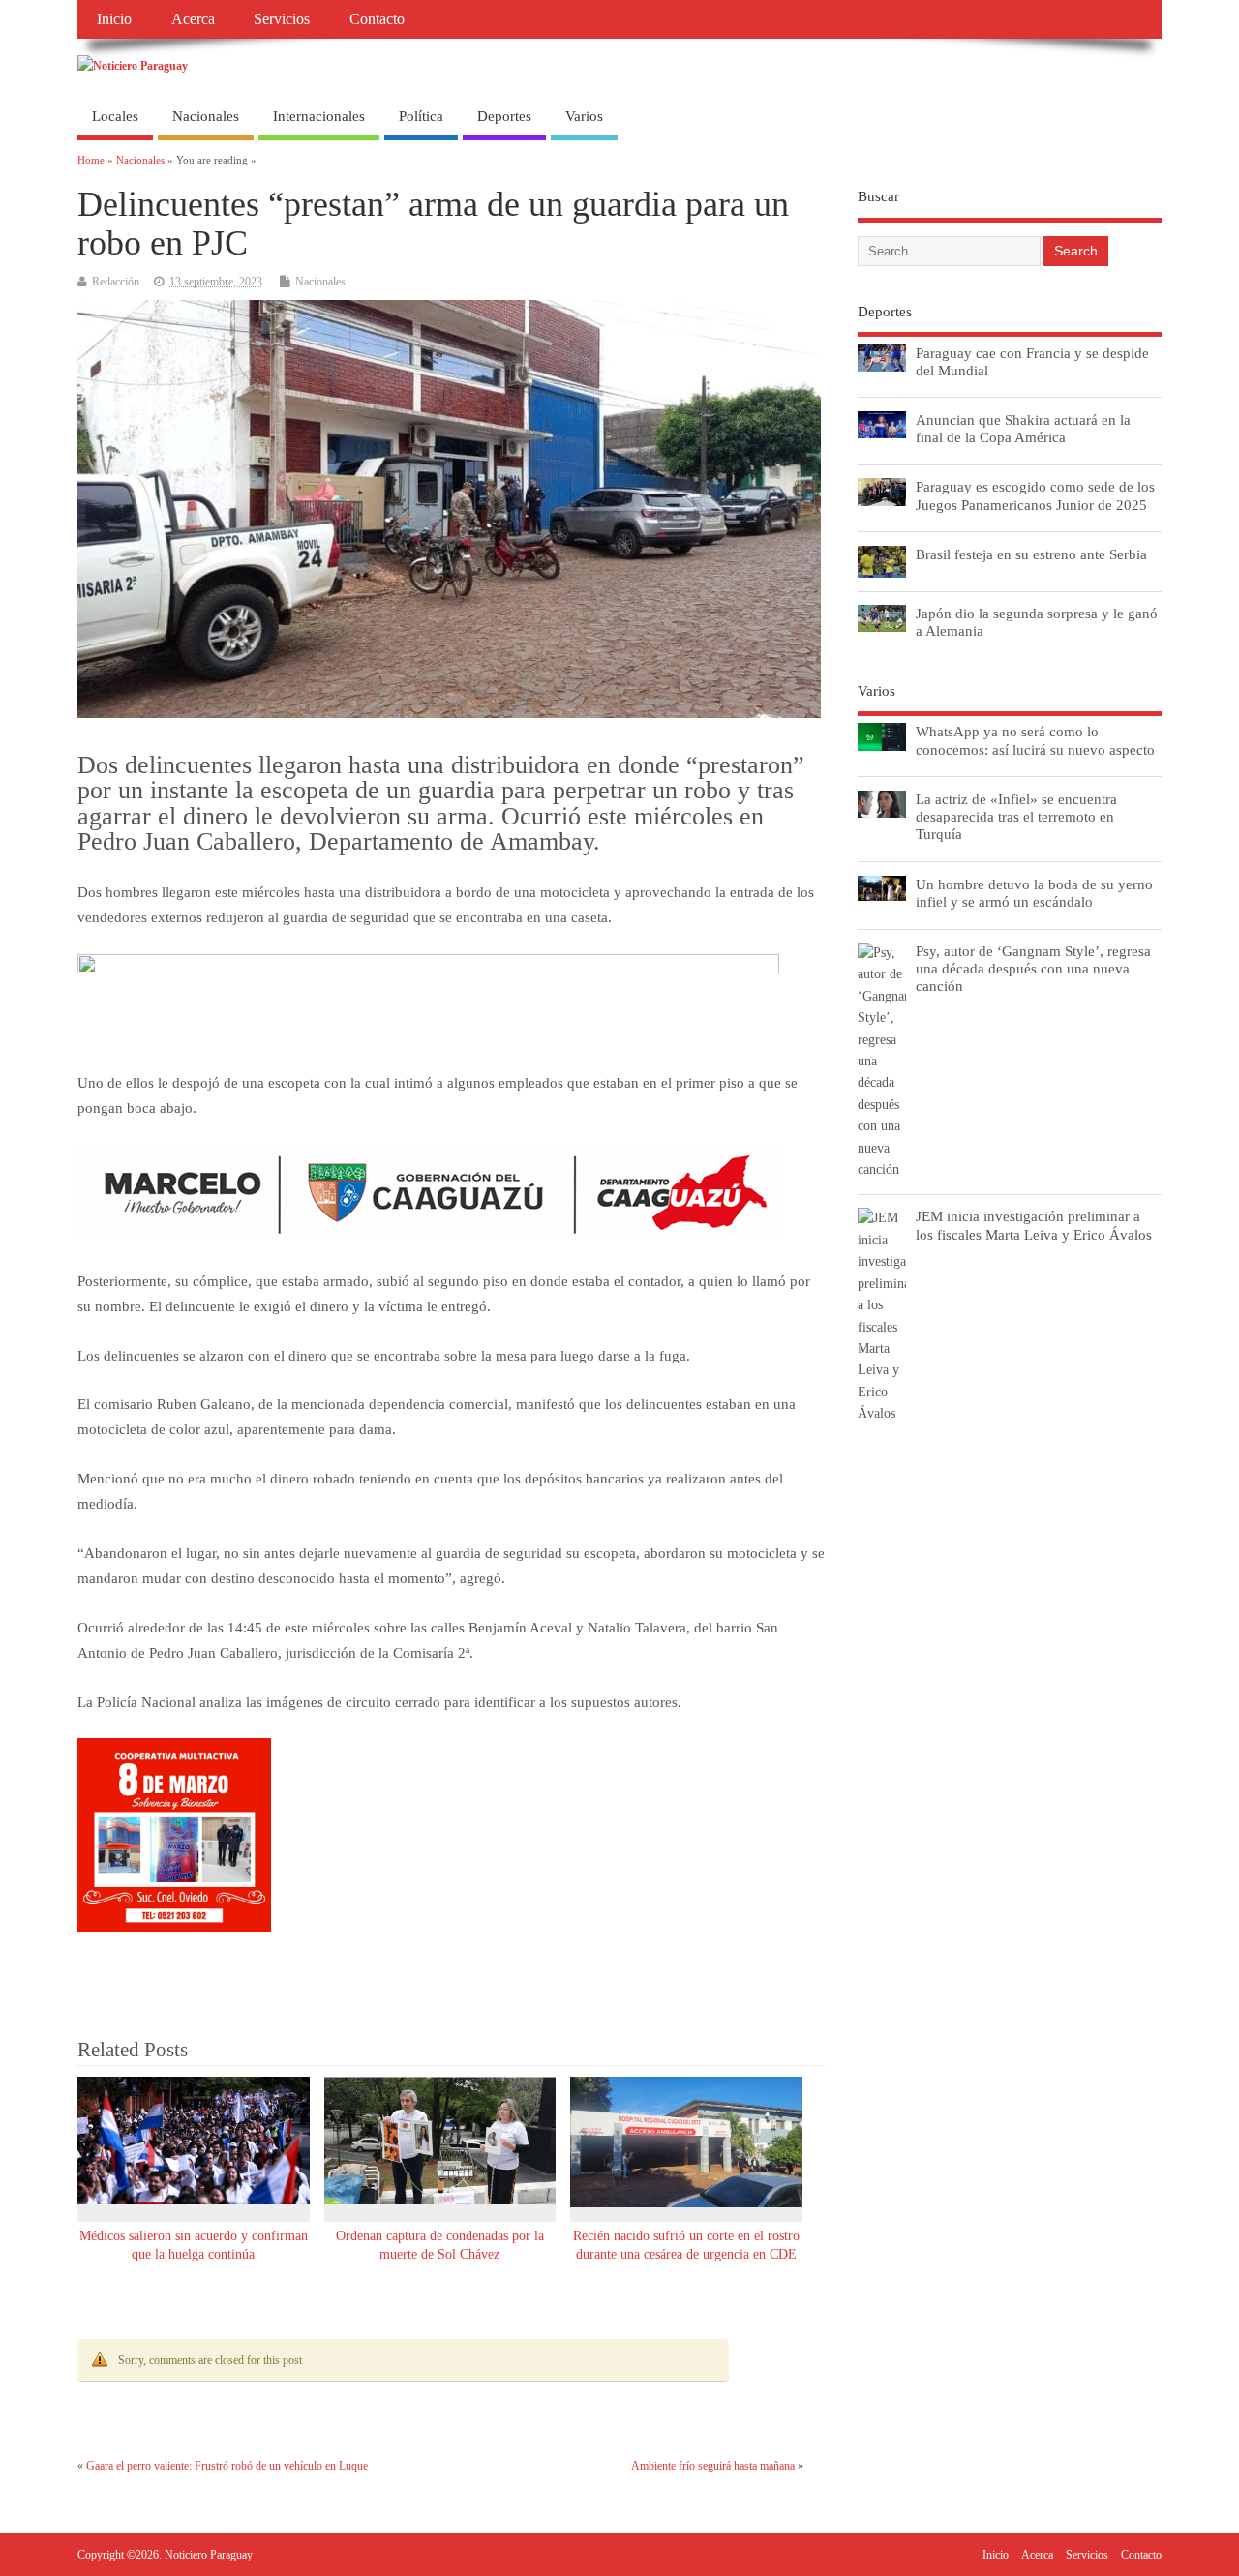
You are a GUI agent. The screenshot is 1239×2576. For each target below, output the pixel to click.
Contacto (377, 19)
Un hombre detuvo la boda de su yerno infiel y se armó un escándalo (1034, 893)
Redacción (116, 282)
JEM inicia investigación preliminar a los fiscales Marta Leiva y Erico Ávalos (1034, 1225)
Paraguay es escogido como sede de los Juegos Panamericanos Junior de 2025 (1035, 495)
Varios (584, 116)
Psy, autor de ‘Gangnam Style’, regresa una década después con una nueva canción (1033, 968)
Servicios (282, 19)
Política (421, 116)
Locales (115, 116)
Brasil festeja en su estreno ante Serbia (1031, 554)
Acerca (193, 19)
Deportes (504, 116)
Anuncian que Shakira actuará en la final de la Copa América (1023, 428)
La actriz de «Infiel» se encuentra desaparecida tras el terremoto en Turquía (1016, 816)
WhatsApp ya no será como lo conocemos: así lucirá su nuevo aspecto (1035, 740)
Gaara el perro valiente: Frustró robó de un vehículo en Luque (227, 2466)
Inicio (114, 19)
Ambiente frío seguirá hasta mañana (713, 2466)
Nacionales (206, 116)
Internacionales (319, 116)
